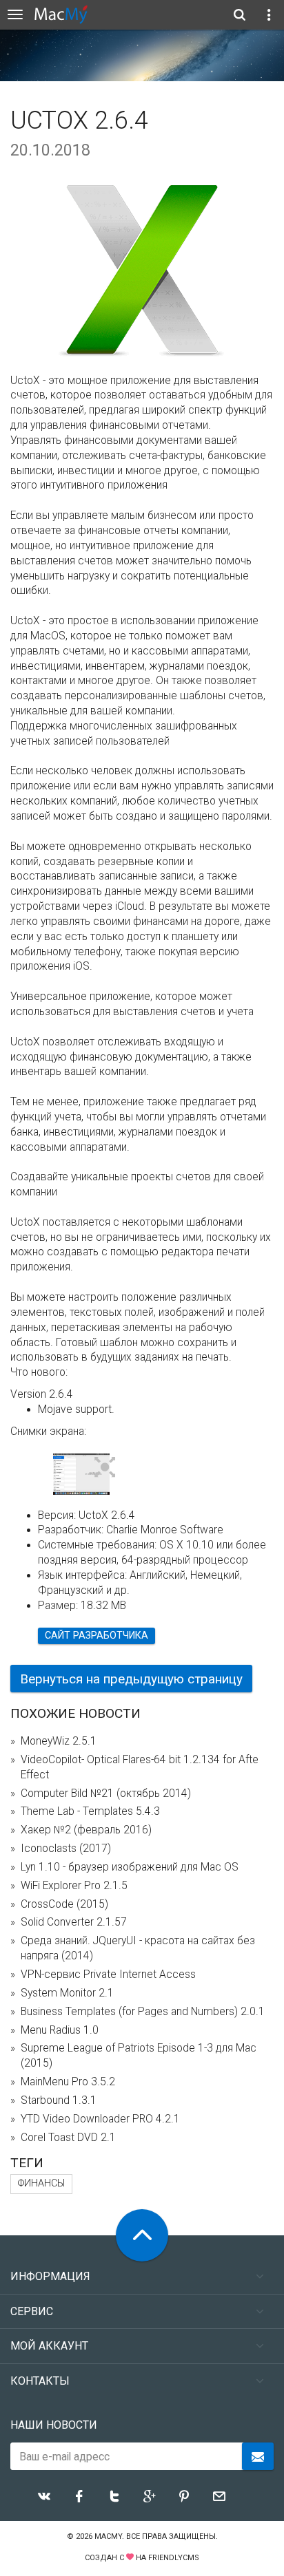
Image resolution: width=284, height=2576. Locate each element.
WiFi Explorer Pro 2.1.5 (74, 1886)
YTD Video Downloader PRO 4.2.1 (100, 2119)
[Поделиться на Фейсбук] (79, 2496)
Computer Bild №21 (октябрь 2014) (106, 1793)
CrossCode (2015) (64, 1904)
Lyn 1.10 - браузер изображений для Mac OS (130, 1867)
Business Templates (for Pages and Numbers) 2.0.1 (143, 2012)
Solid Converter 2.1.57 (74, 1922)
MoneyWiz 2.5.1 (59, 1741)
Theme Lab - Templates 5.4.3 (90, 1811)
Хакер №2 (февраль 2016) (86, 1830)
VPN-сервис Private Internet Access (108, 1974)
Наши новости (54, 2425)
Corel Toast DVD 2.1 (68, 2138)
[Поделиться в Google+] (150, 2496)
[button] (105, 1468)
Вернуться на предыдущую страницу (131, 1679)
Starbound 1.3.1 (59, 2100)
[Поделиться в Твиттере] (114, 2496)
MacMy (108, 2536)
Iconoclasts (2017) (66, 1849)
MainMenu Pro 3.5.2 (68, 2082)
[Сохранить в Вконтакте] (44, 2496)
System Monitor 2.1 (67, 1993)
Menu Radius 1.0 (60, 2030)
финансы (41, 2183)
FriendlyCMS (174, 2558)
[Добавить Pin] (184, 2496)
